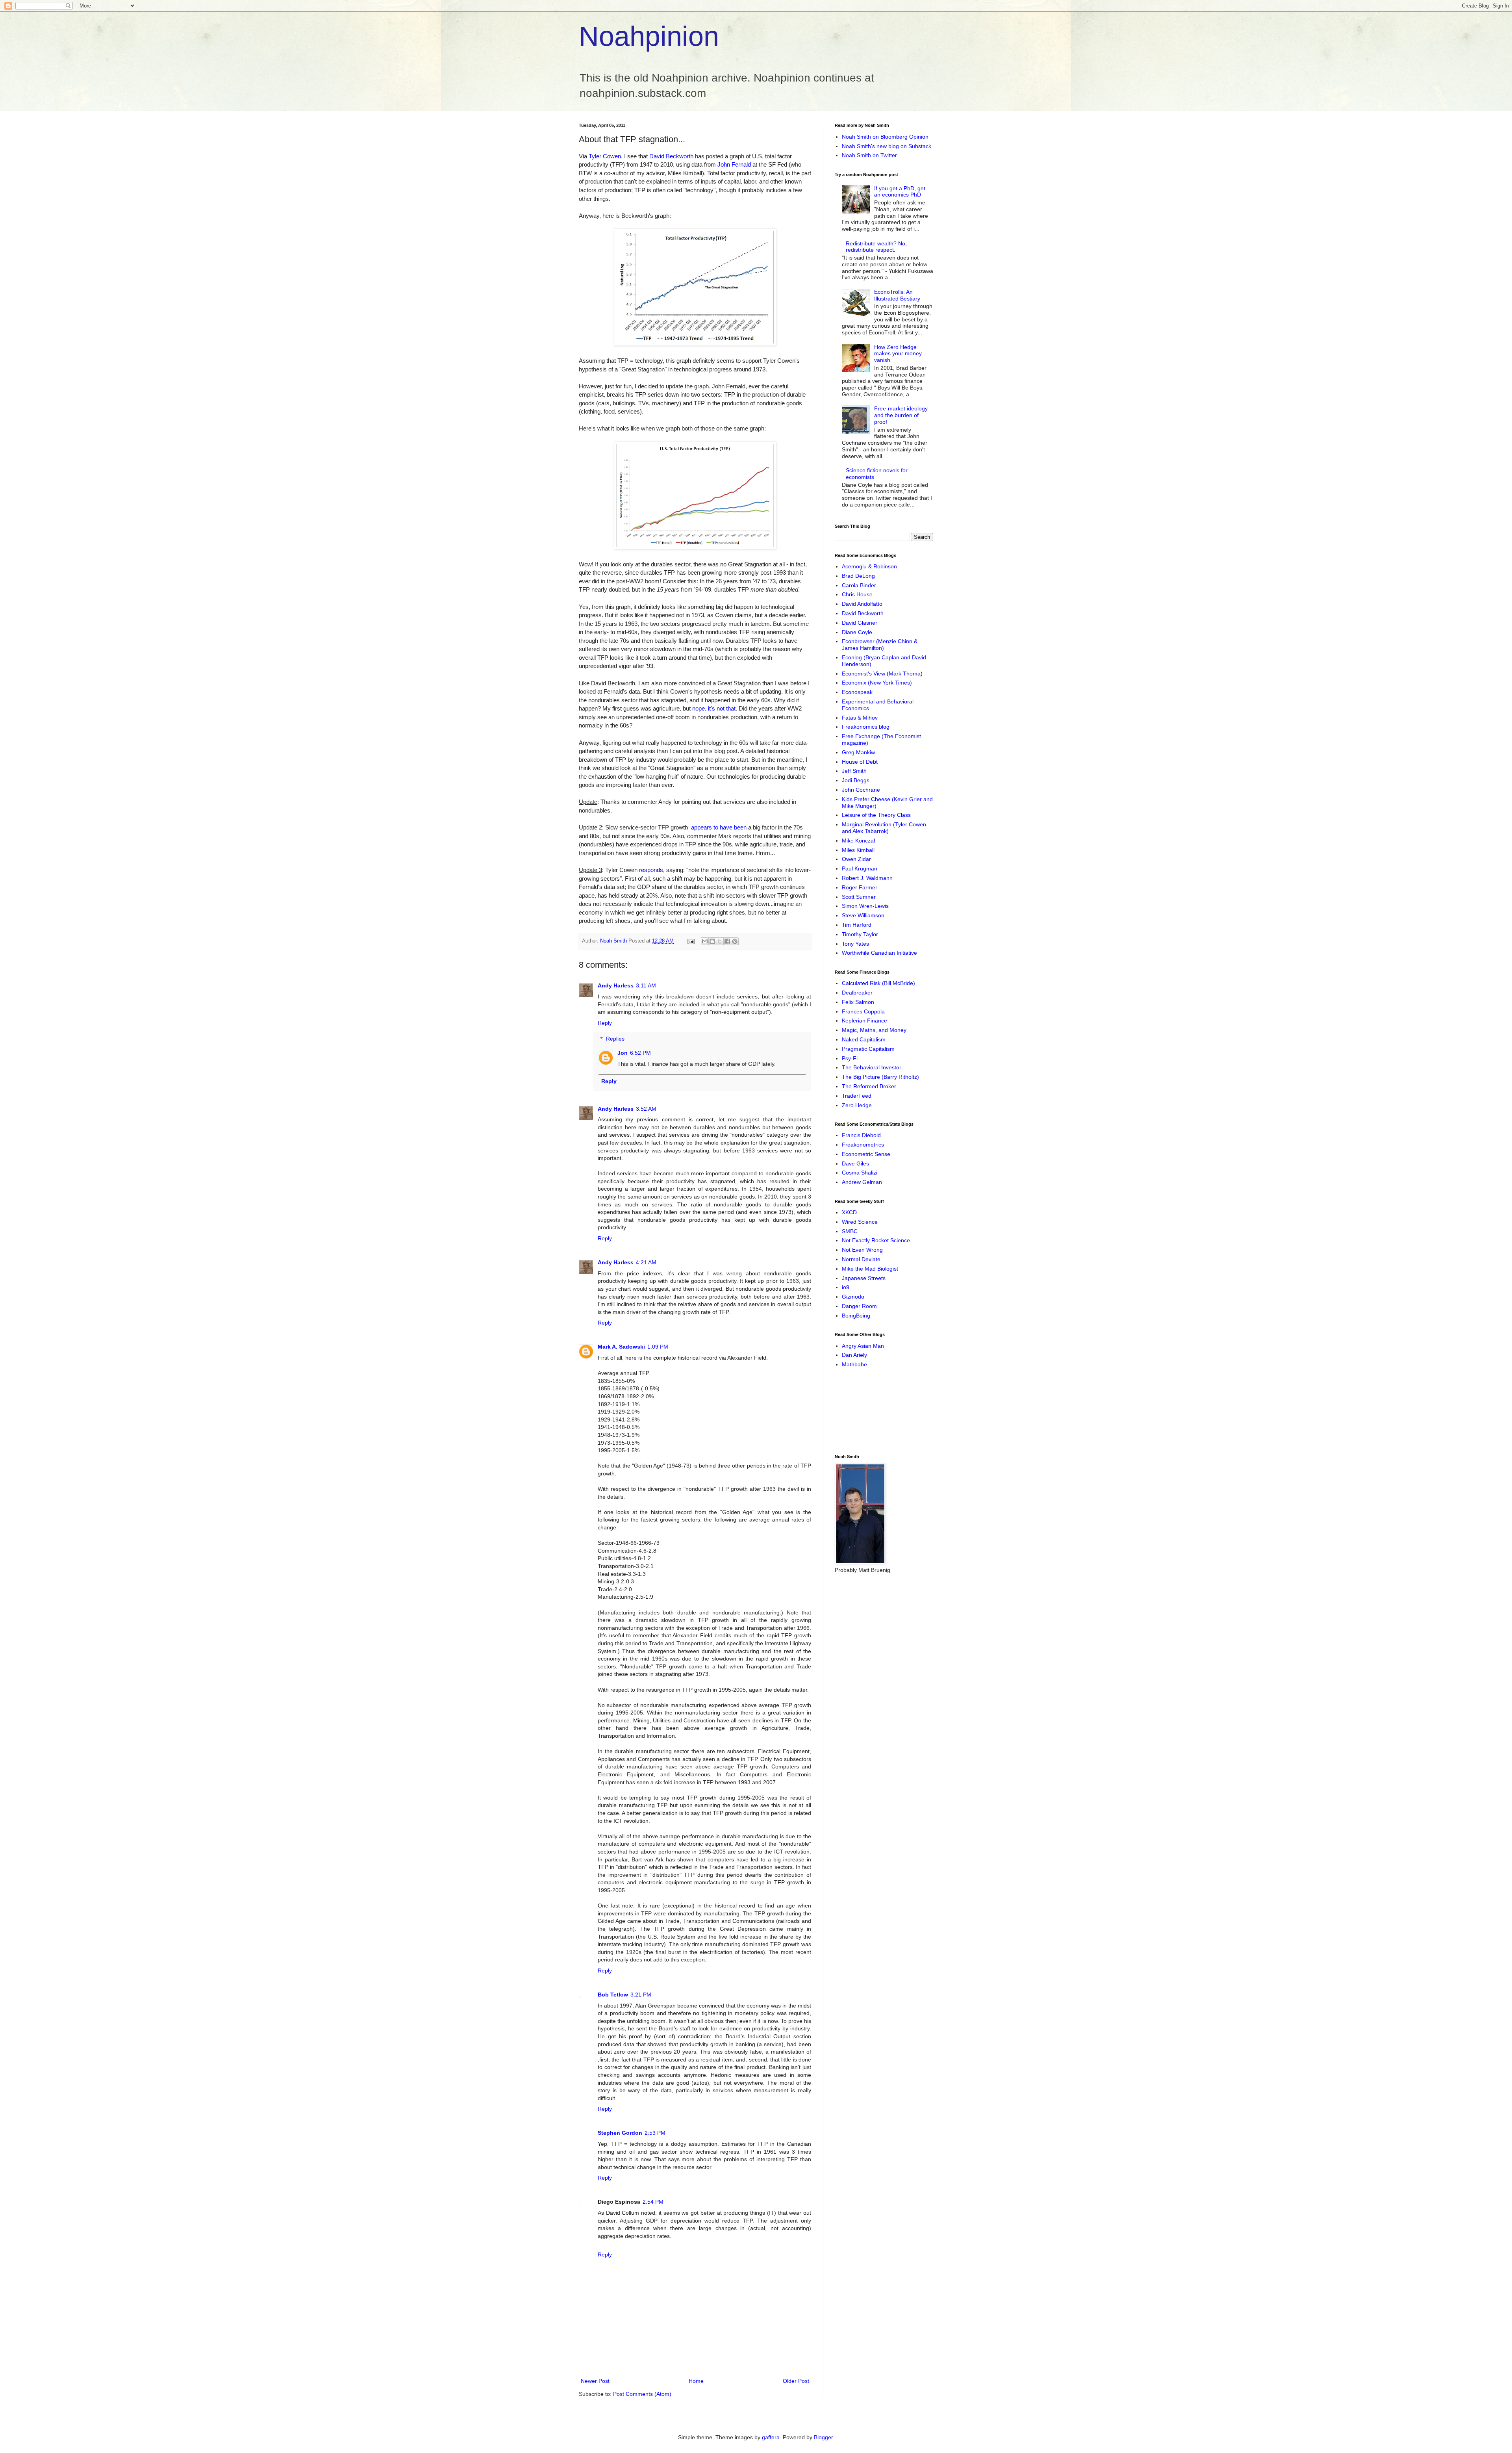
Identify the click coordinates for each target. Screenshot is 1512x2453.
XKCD (849, 1212)
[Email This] (705, 941)
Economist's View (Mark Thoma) (882, 674)
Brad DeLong (858, 576)
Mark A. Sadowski (621, 1347)
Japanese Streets (864, 1278)
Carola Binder (859, 585)
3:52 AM (646, 1109)
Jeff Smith (854, 771)
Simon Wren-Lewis (865, 906)
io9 (846, 1287)
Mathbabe (854, 1364)
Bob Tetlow (613, 1995)
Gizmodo (853, 1297)
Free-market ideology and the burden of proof (901, 415)
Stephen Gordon (620, 2133)
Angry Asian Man (863, 1346)
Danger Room (859, 1306)
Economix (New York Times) (877, 683)
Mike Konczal (858, 841)
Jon (623, 1053)
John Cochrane (861, 790)
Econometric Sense (866, 1154)
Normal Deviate (861, 1259)
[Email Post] (691, 941)
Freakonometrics (863, 1145)
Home (696, 2381)
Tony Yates (855, 944)
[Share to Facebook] (727, 941)
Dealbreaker (857, 993)
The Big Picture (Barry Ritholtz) (880, 1077)
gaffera (771, 2437)
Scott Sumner (859, 897)
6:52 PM (640, 1053)
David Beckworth (671, 156)
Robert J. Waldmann (867, 878)
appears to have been (719, 827)
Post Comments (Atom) (642, 2394)
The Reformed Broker (869, 1086)
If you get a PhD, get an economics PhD (900, 192)
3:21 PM (641, 1995)
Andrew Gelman (862, 1182)
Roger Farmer (860, 887)
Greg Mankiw (858, 752)
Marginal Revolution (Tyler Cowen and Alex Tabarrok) (884, 828)
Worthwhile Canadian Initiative (879, 953)
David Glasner (860, 623)
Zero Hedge (857, 1105)
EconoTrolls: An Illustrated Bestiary (897, 295)
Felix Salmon (858, 1002)
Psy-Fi (850, 1058)
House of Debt (860, 762)
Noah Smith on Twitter (869, 155)
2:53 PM (655, 2133)
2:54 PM (653, 2202)
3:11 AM (646, 985)
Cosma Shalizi (860, 1173)
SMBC (850, 1231)
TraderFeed (857, 1096)
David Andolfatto (862, 604)
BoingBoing (856, 1316)
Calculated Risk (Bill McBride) (878, 983)
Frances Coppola (863, 1011)
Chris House (857, 594)
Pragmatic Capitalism (868, 1049)
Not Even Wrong (862, 1250)
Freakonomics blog (866, 727)
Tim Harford (857, 925)
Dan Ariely (854, 1355)
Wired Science (860, 1222)
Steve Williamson (863, 915)
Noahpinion (649, 36)
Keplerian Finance (864, 1021)
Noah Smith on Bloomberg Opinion (885, 137)
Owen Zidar (856, 859)
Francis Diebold (861, 1135)
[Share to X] (720, 941)
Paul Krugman (860, 868)
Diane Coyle (857, 632)
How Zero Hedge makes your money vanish (898, 354)
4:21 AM (646, 1262)
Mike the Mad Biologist (870, 1269)
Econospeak (857, 692)
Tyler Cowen (605, 156)
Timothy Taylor (860, 934)
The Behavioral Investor (872, 1067)
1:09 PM (658, 1347)
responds (651, 870)
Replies (615, 1039)
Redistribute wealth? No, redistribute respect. (876, 247)
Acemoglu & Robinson (869, 566)
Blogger (823, 2437)
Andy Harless (616, 985)
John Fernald (734, 164)
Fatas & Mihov (860, 718)
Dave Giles (855, 1163)
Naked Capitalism (864, 1039)
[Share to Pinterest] (735, 941)
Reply (605, 1023)
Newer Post (595, 2381)
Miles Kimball (858, 850)
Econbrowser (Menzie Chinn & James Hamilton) (880, 645)
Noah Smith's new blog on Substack (887, 146)
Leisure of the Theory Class (876, 815)
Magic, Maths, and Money (874, 1030)
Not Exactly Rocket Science (876, 1240)
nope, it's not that (714, 708)
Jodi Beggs (856, 780)
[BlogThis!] (712, 941)
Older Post (796, 2381)
